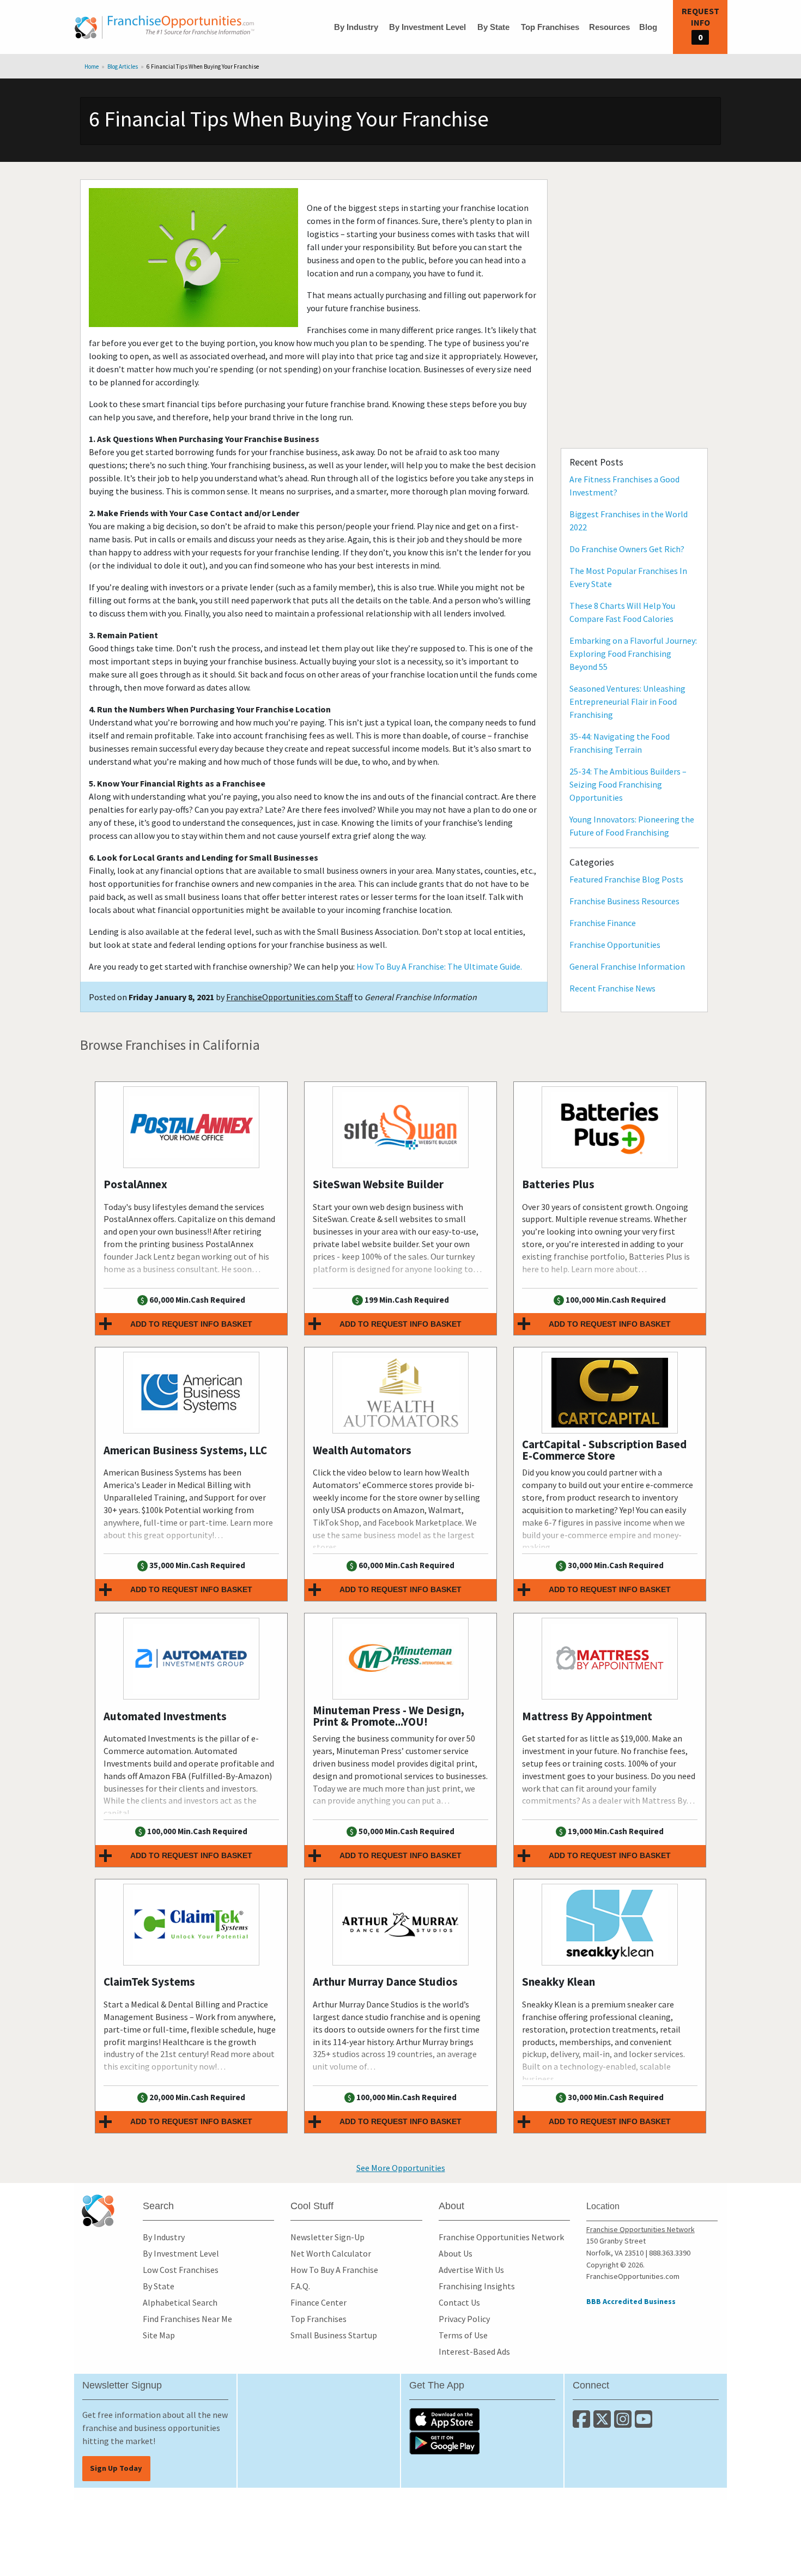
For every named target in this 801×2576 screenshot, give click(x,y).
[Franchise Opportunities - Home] (165, 27)
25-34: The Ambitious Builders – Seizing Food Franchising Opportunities (628, 784)
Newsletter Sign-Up (327, 2237)
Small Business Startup (334, 2335)
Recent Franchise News (612, 988)
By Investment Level (427, 27)
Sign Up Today (116, 2468)
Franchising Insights (477, 2286)
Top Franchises (550, 27)
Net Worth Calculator (331, 2253)
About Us (456, 2253)
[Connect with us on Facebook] (583, 2423)
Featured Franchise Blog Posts (626, 879)
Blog (648, 27)
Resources (609, 27)
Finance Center (318, 2302)
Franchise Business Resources (624, 901)
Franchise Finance (603, 923)
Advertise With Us (471, 2270)
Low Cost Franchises (181, 2270)
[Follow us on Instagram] (624, 2423)
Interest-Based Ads (474, 2351)
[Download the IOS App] (482, 2420)
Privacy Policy (464, 2319)
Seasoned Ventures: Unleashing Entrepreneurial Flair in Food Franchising (627, 702)
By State (493, 27)
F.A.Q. (300, 2286)
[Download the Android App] (482, 2443)
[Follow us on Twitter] (604, 2423)
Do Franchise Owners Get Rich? (627, 549)
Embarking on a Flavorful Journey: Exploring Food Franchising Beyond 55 (633, 654)
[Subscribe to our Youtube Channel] (644, 2423)
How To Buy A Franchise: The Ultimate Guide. (439, 966)
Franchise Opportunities (615, 945)
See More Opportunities (401, 2168)
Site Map (159, 2335)
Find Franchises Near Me (187, 2319)
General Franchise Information (627, 966)
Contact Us (459, 2302)
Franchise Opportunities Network (501, 2237)
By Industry (356, 27)
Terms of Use (463, 2335)
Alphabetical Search (180, 2302)
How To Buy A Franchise (334, 2270)
